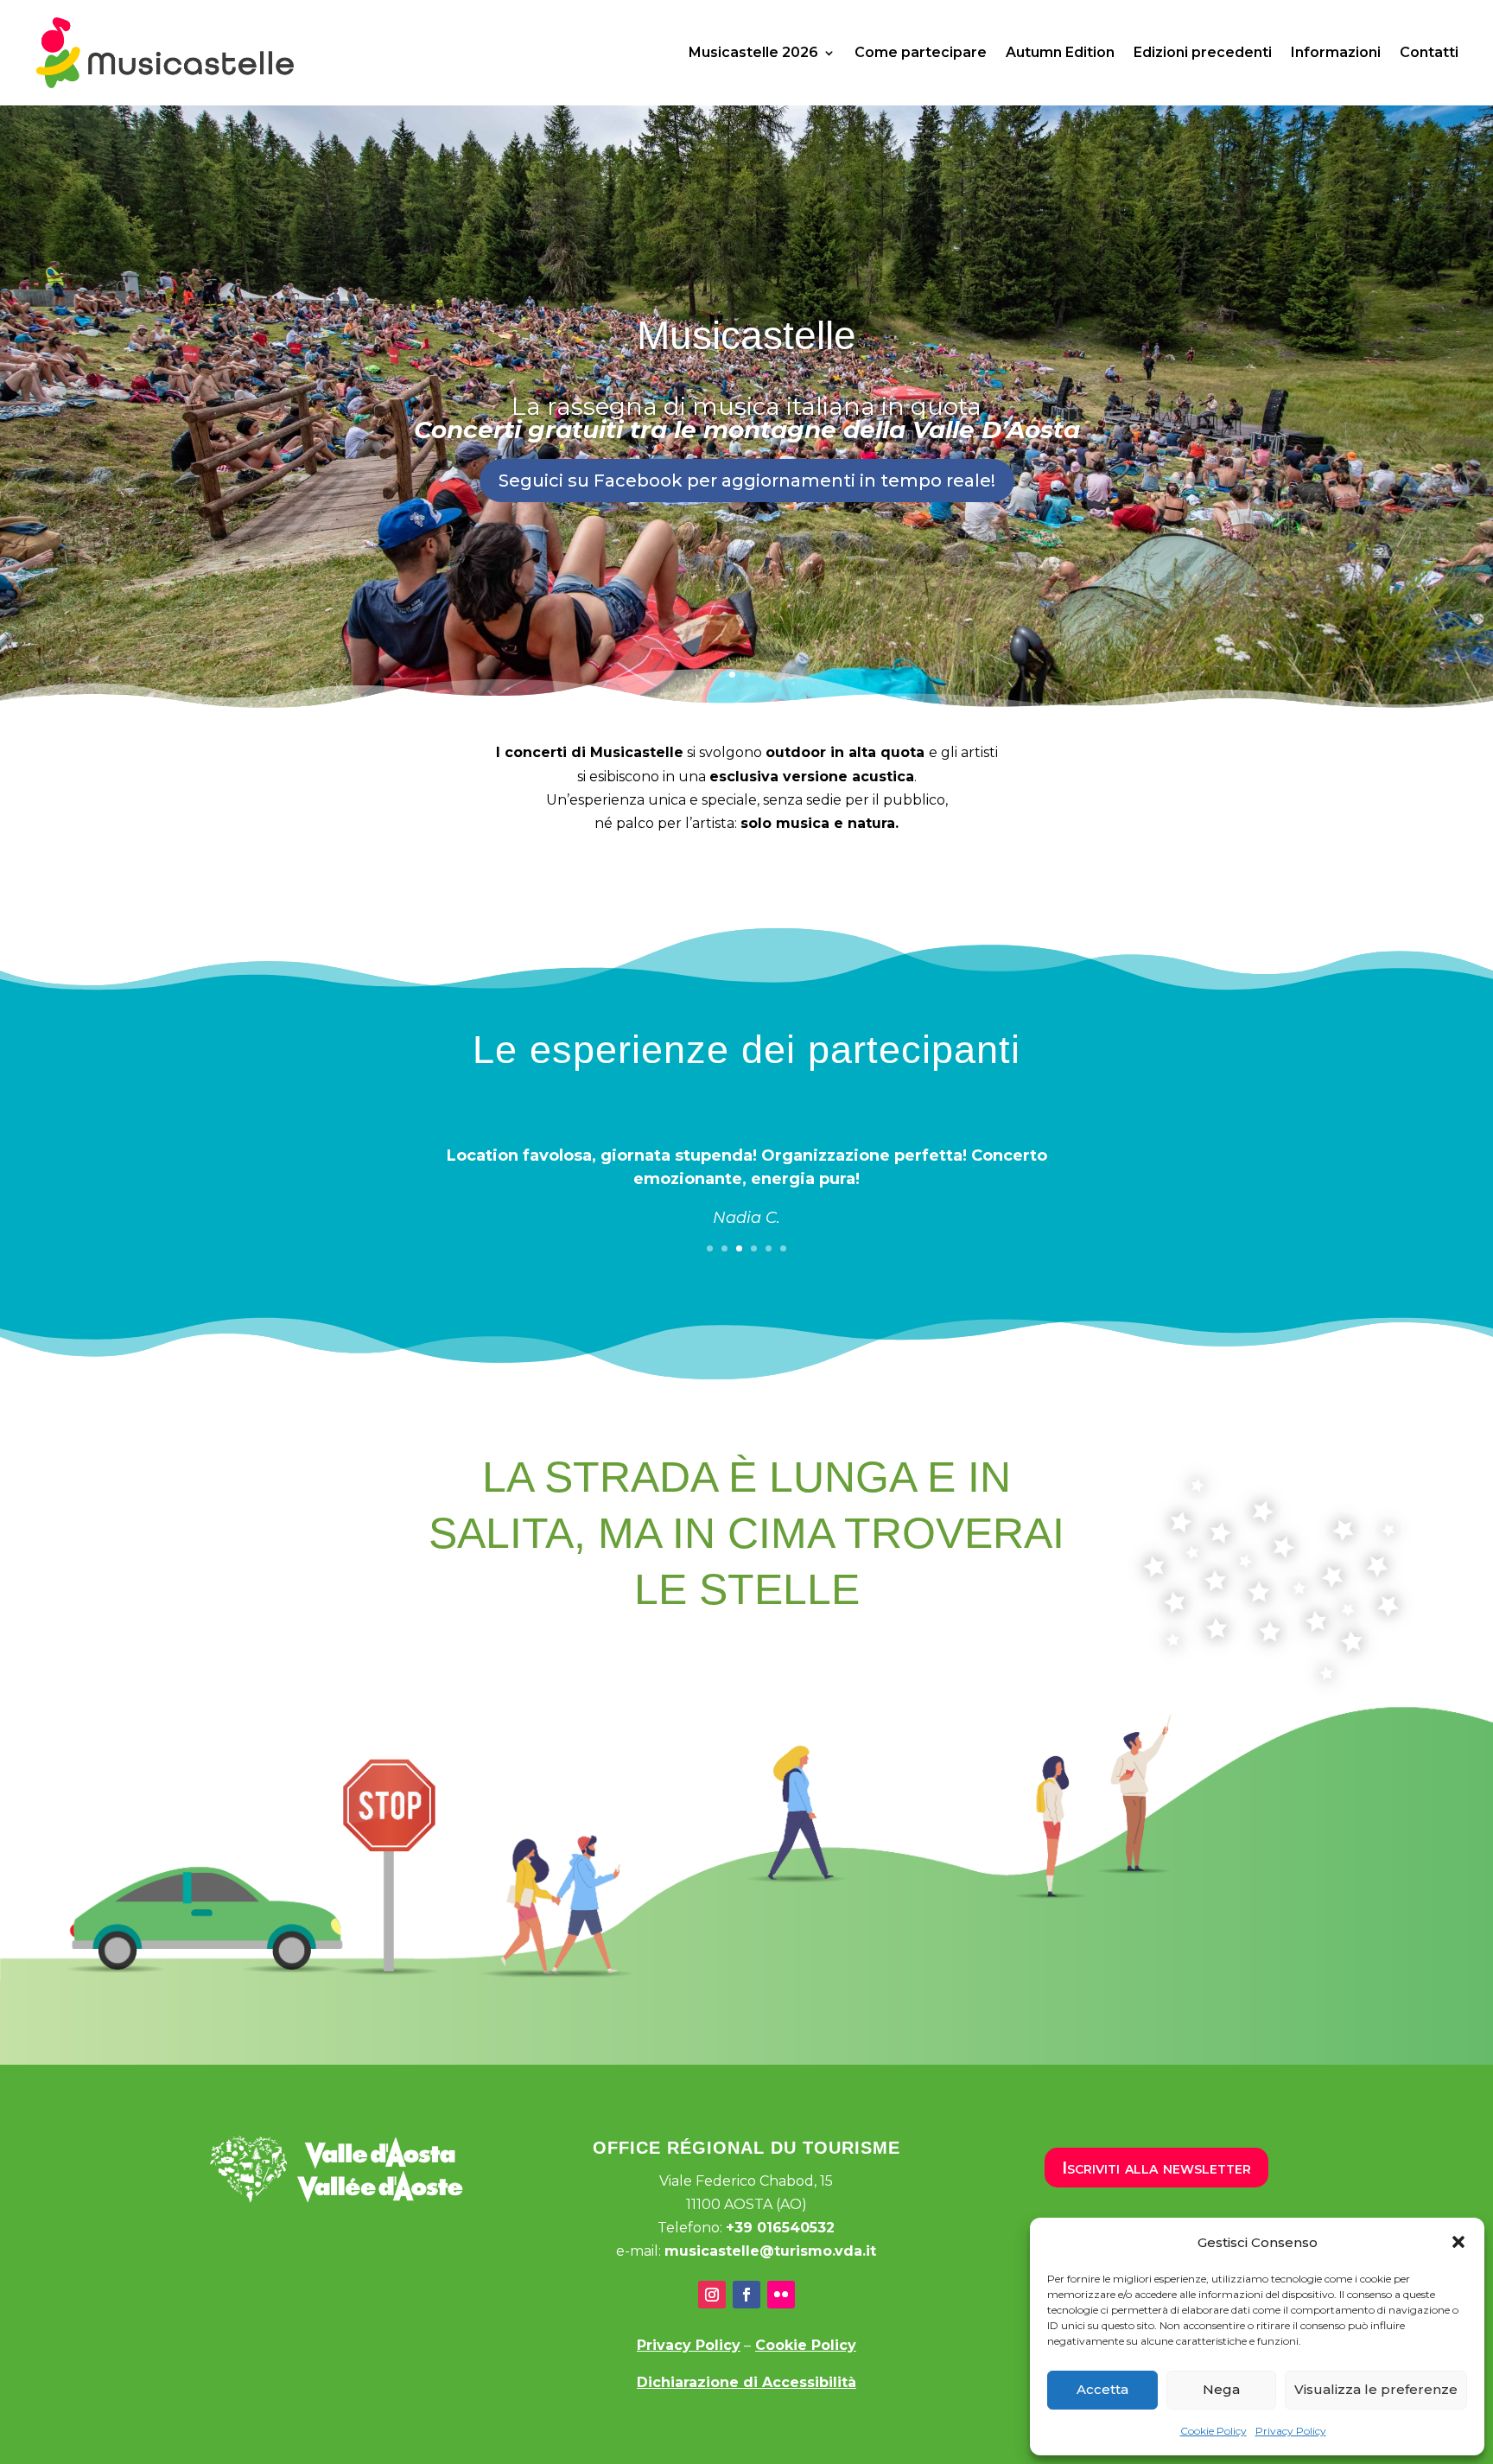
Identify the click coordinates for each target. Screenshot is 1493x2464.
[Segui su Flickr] (781, 2295)
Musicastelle (746, 336)
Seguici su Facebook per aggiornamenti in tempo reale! (747, 481)
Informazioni (1336, 52)
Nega (1221, 2389)
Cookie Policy (1213, 2431)
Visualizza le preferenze (1376, 2389)
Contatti (1429, 52)
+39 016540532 (780, 2228)
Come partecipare (921, 52)
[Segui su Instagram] (712, 2295)
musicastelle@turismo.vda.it (770, 2251)
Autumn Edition (1060, 52)
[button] (1458, 2242)
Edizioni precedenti (1203, 52)
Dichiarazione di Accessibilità (746, 2382)
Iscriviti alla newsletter (1156, 2168)
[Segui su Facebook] (746, 2295)
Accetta (1102, 2389)
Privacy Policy (1291, 2431)
